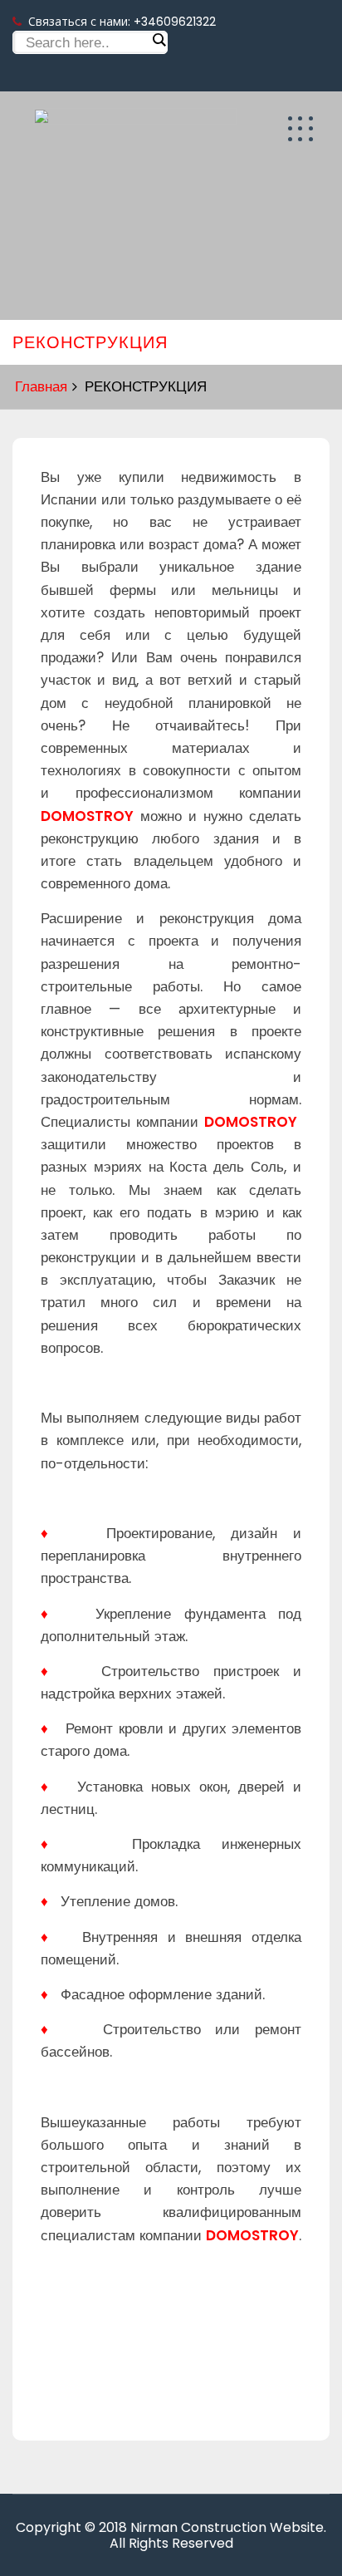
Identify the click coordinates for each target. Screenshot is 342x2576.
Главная (41, 386)
